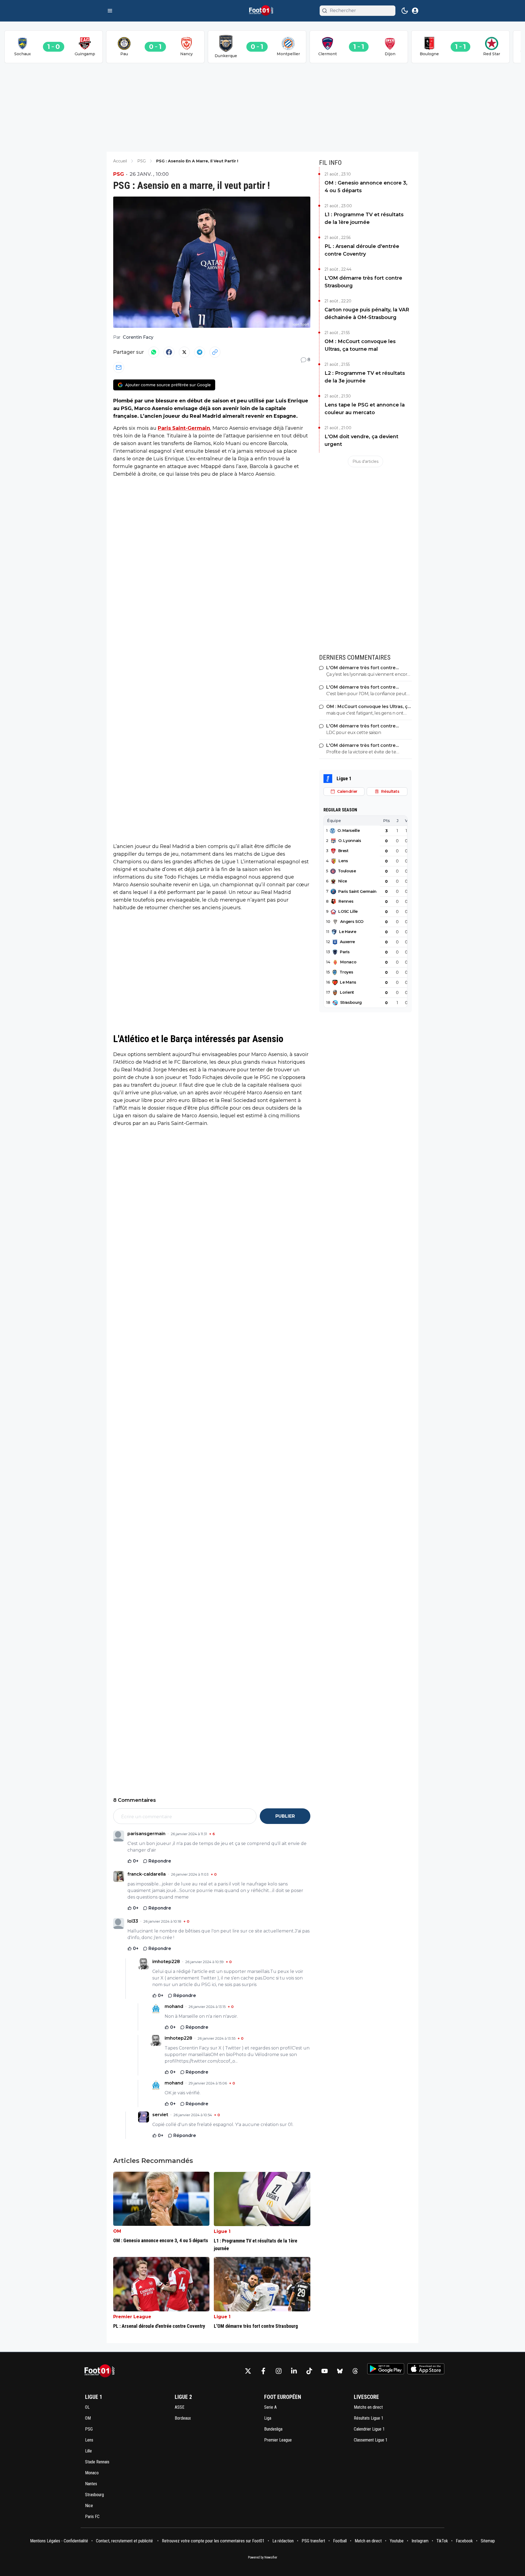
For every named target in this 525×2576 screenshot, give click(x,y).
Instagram (420, 2541)
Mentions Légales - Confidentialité (59, 2541)
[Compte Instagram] (279, 2371)
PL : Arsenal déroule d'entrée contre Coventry (362, 250)
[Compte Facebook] (263, 2371)
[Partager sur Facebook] (169, 352)
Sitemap (488, 2541)
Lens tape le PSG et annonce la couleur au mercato (365, 409)
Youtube (397, 2541)
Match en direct (368, 2541)
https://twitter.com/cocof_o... (207, 2061)
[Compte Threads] (355, 2371)
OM (117, 2231)
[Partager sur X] (184, 352)
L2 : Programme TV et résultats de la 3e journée (365, 377)
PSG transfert (313, 2541)
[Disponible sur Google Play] (386, 2369)
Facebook (464, 2541)
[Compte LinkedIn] (294, 2371)
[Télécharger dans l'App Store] (426, 2369)
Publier (285, 1816)
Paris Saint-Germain (184, 428)
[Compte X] (248, 2371)
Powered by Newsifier (263, 2557)
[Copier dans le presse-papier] (215, 352)
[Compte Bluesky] (340, 2371)
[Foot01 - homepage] (262, 11)
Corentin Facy (138, 337)
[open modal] (415, 11)
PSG (119, 174)
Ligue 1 (222, 2231)
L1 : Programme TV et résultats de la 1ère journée (364, 218)
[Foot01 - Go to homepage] (101, 2371)
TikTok (442, 2541)
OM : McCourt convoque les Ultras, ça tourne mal (360, 345)
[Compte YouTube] (325, 2371)
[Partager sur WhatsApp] (154, 352)
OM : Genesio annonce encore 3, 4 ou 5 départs (366, 187)
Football (340, 2541)
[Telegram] (200, 352)
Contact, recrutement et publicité (125, 2541)
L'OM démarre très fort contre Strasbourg (363, 282)
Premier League (132, 2317)
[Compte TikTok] (309, 2371)
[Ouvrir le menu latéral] (110, 11)
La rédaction (283, 2541)
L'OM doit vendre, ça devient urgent (361, 440)
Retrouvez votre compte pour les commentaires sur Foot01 (213, 2541)
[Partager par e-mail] (119, 367)
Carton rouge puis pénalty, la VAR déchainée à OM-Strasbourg (367, 314)
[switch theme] (405, 11)
